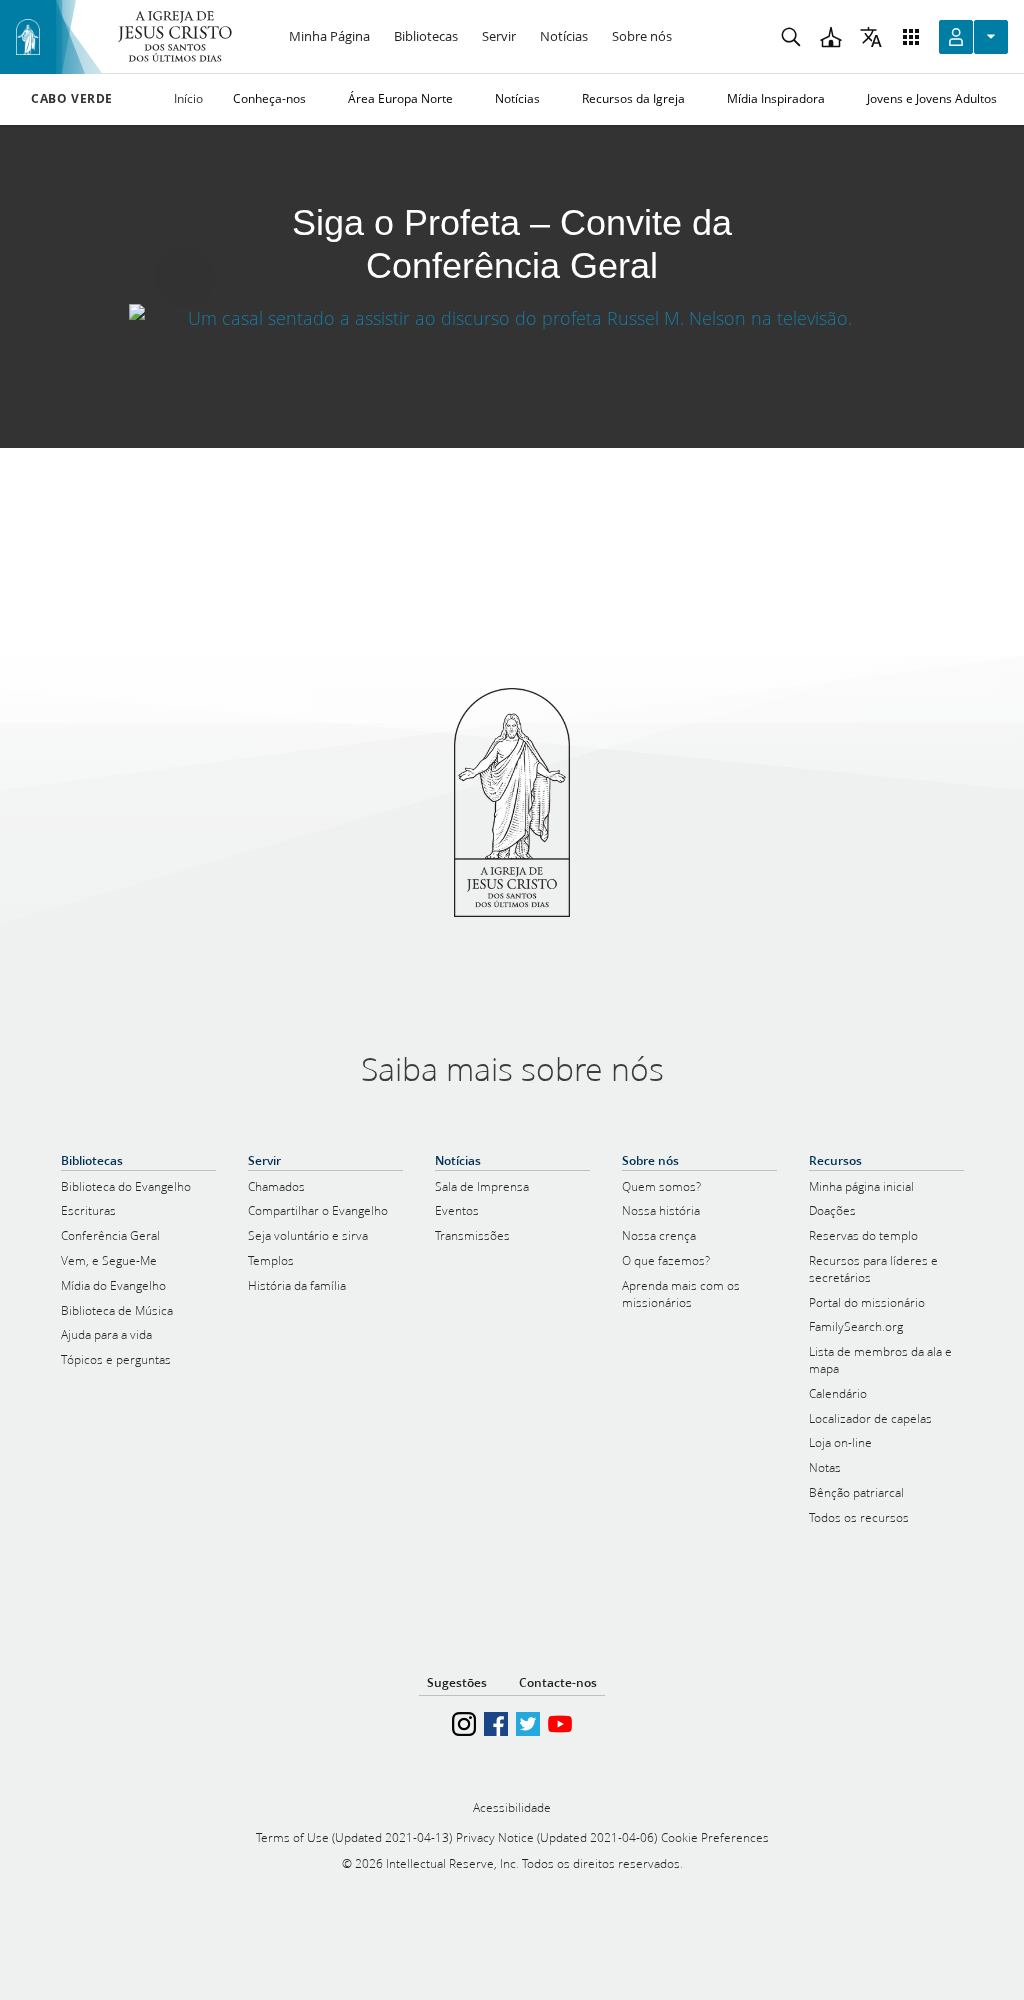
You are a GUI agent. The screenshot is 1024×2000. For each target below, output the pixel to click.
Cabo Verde (72, 99)
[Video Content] (512, 317)
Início (188, 98)
